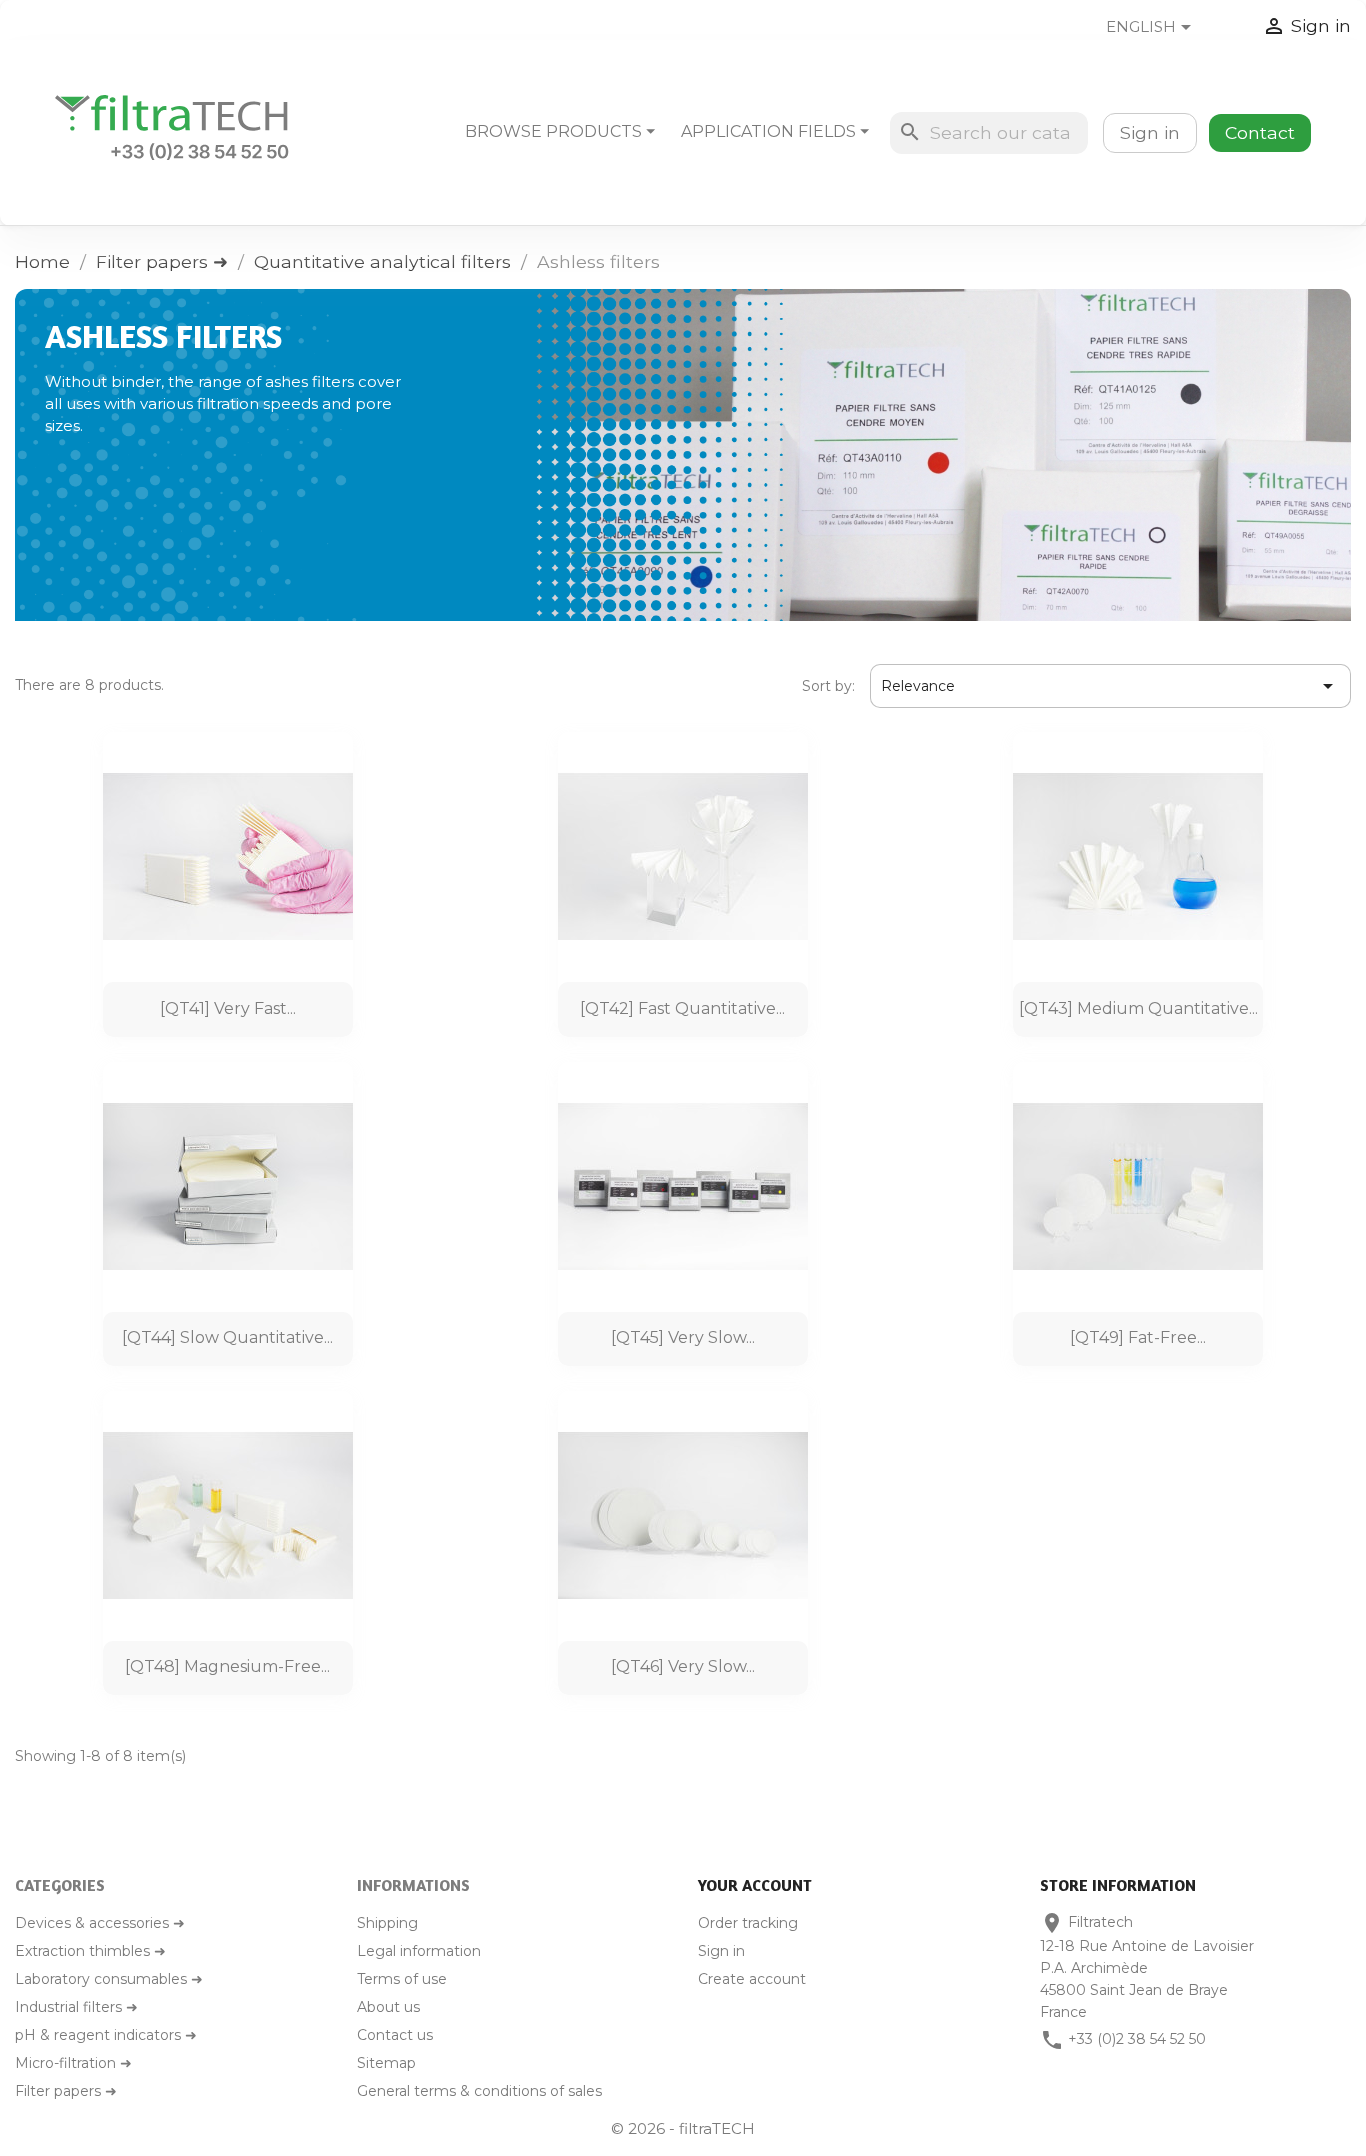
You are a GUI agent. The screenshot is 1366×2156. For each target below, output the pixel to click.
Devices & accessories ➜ (100, 1923)
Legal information (419, 1951)
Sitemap (386, 2063)
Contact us (395, 2035)
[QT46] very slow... (683, 1666)
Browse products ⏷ (560, 131)
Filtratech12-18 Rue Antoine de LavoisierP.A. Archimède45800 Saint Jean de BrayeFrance (1147, 1967)
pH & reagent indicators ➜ (106, 2035)
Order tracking (748, 1923)
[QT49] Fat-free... (1138, 1337)
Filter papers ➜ (66, 2091)
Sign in (1150, 132)
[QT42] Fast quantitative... (682, 1008)
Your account (755, 1885)
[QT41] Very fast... (228, 1008)
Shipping (387, 1923)
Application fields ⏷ (775, 131)
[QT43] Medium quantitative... (1138, 1008)
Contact (1260, 132)
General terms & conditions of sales (479, 2091)
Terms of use (402, 1979)
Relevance (1110, 686)
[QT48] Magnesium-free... (227, 1666)
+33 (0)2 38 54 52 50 (1137, 2039)
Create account (752, 1979)
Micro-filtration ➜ (73, 2063)
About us (388, 2007)
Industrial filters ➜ (76, 2007)
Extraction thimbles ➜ (90, 1951)
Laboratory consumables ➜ (109, 1979)
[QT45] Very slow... (683, 1337)
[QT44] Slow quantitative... (227, 1337)
